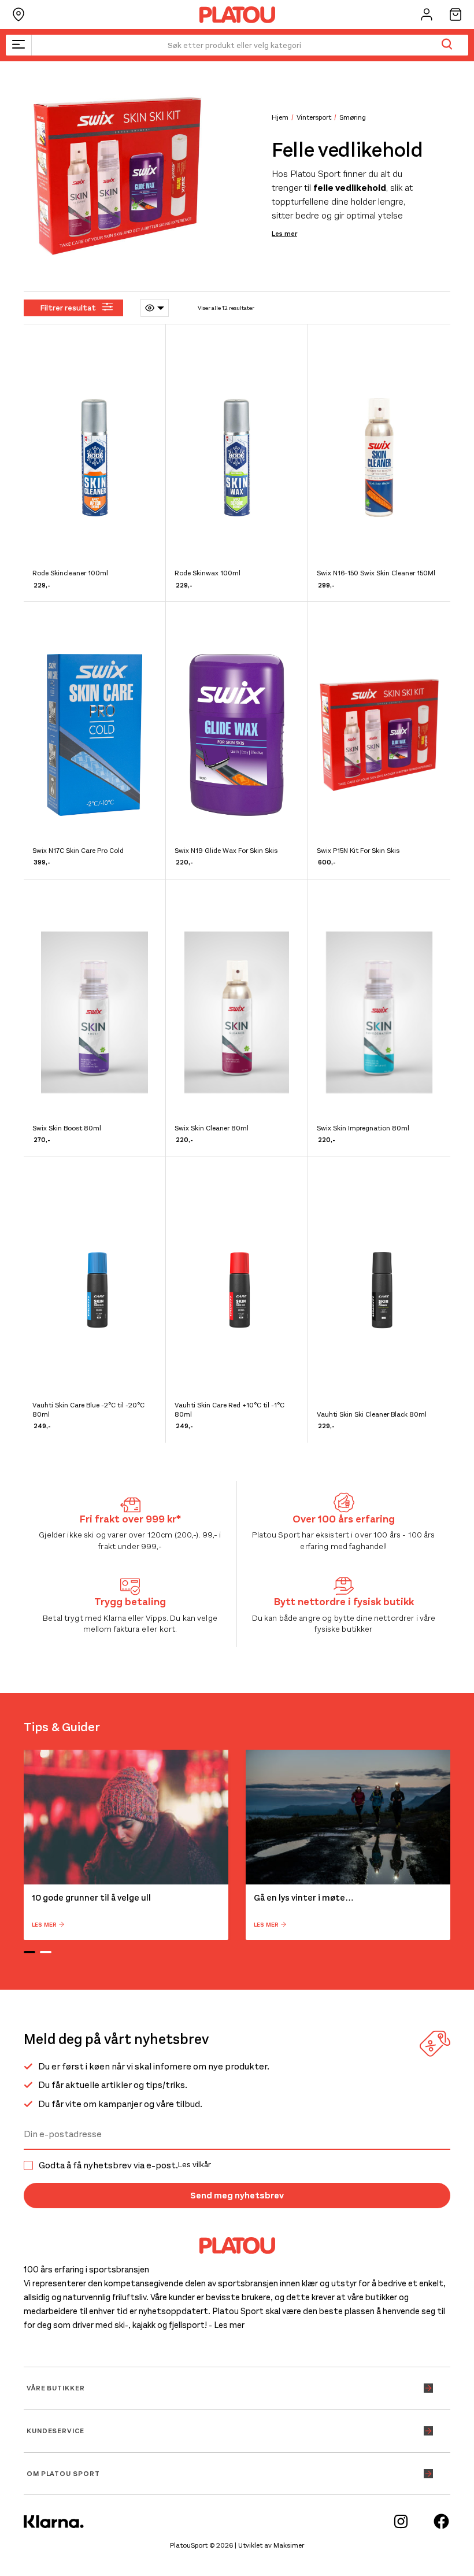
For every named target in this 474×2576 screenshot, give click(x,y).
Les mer (284, 234)
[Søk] (447, 45)
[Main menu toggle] (18, 45)
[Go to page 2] (46, 1952)
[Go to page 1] (29, 1952)
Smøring (353, 117)
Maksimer (289, 2545)
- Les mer (227, 2325)
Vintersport (314, 117)
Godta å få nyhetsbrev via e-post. (125, 2165)
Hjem (280, 117)
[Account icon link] (427, 14)
